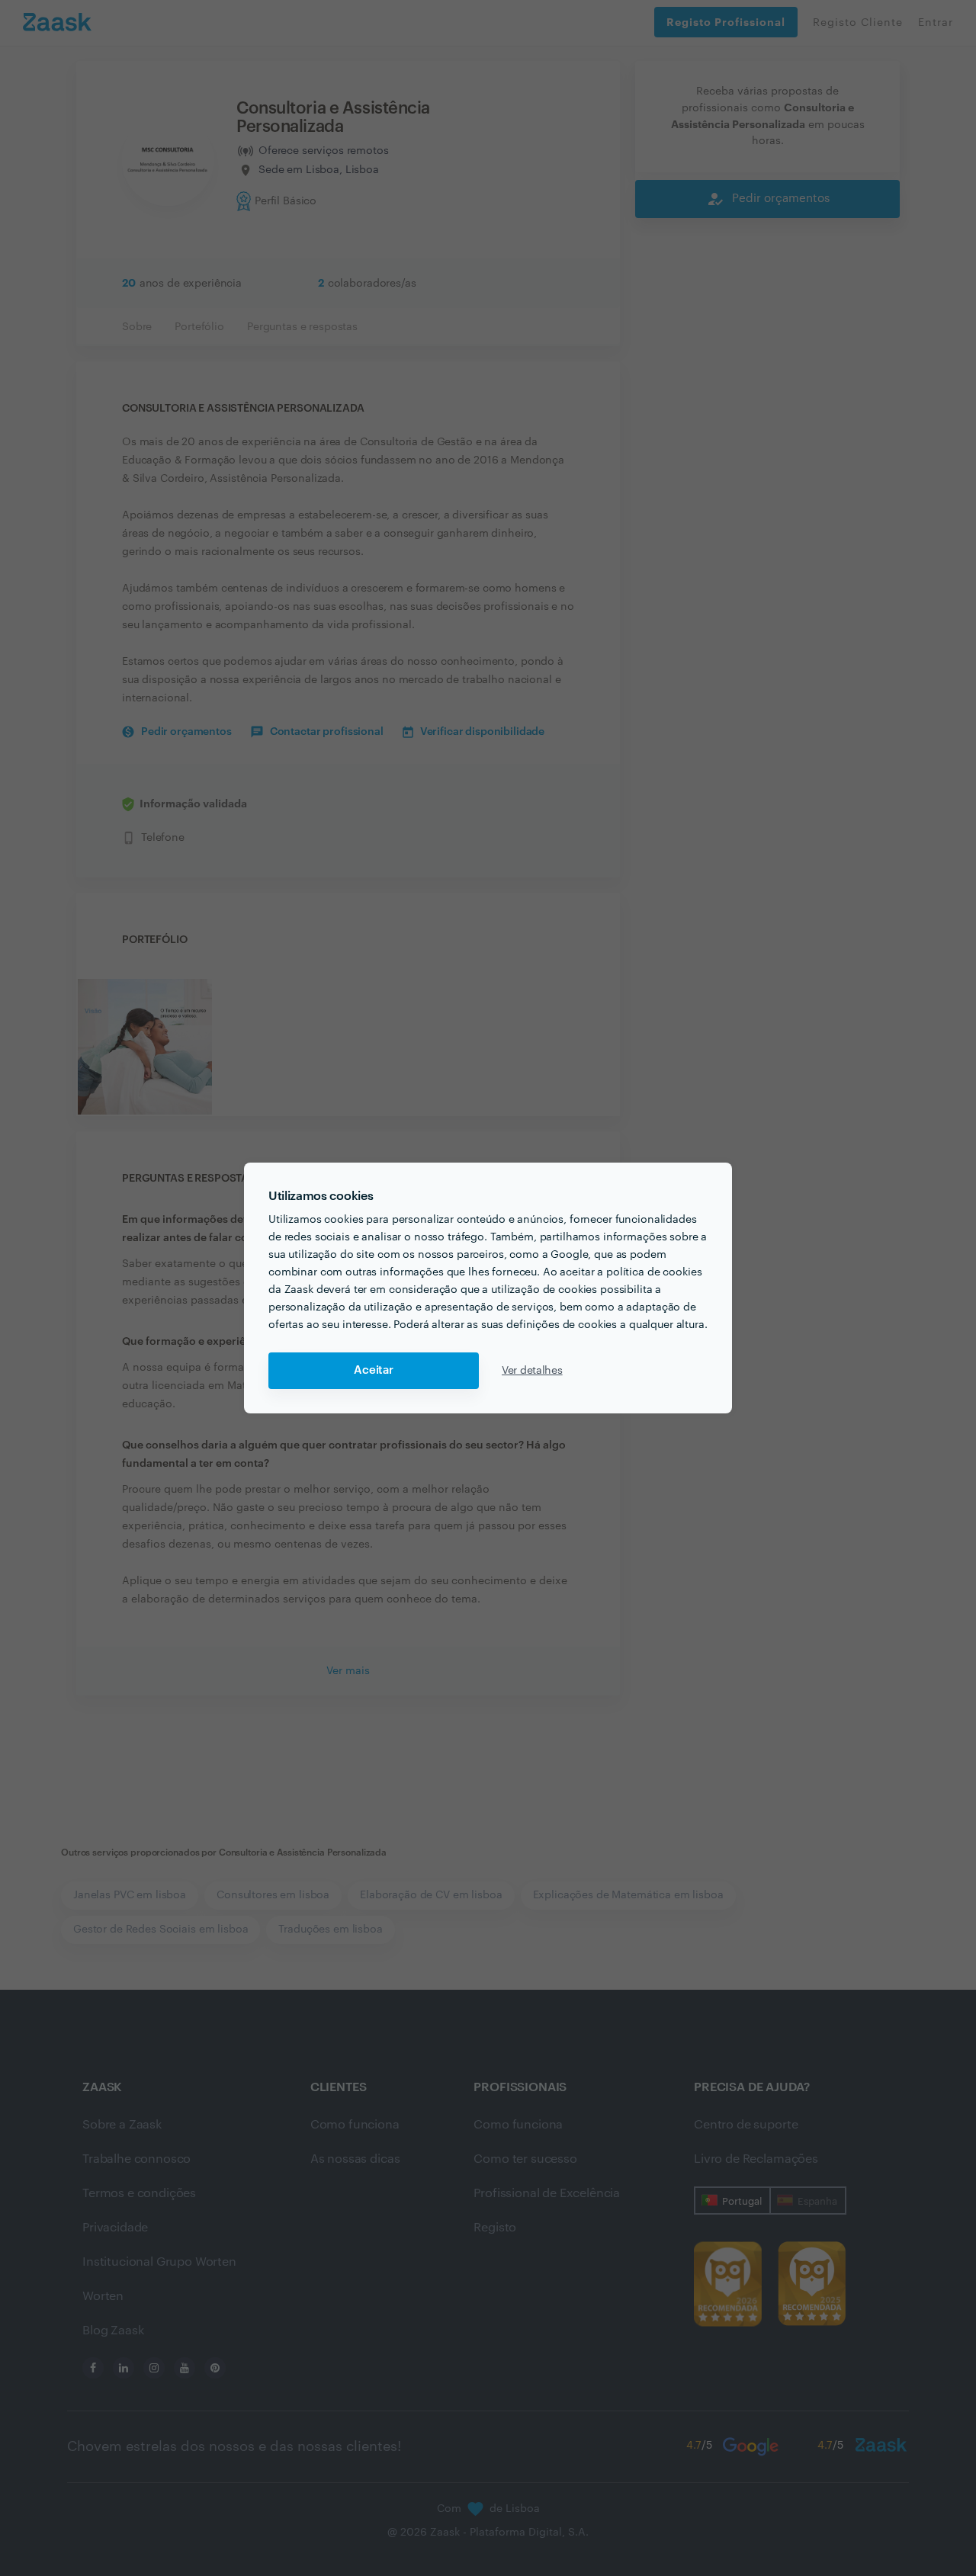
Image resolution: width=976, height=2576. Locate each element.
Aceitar (374, 1370)
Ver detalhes (532, 1371)
